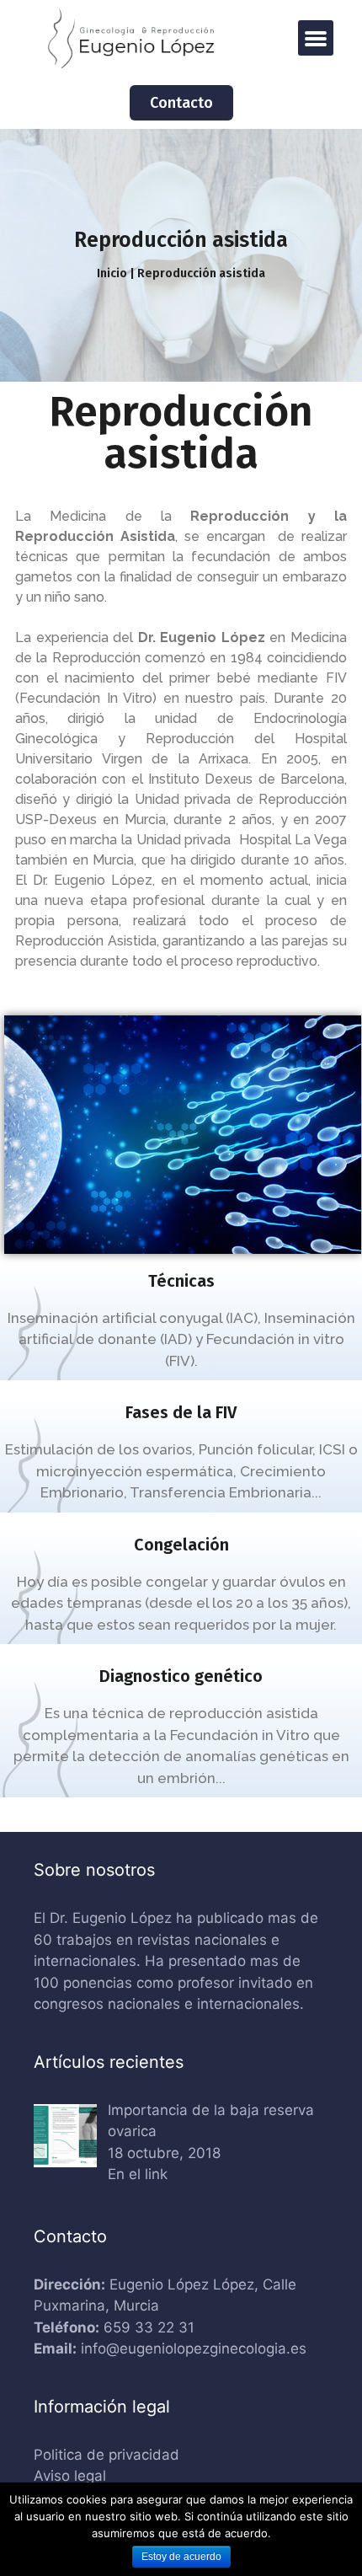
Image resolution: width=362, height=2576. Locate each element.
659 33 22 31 (149, 2327)
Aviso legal (70, 2476)
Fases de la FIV (181, 1412)
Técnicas (181, 1281)
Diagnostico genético (181, 1676)
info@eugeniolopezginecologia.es (194, 2348)
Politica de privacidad (106, 2455)
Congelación (181, 1545)
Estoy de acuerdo (181, 2557)
